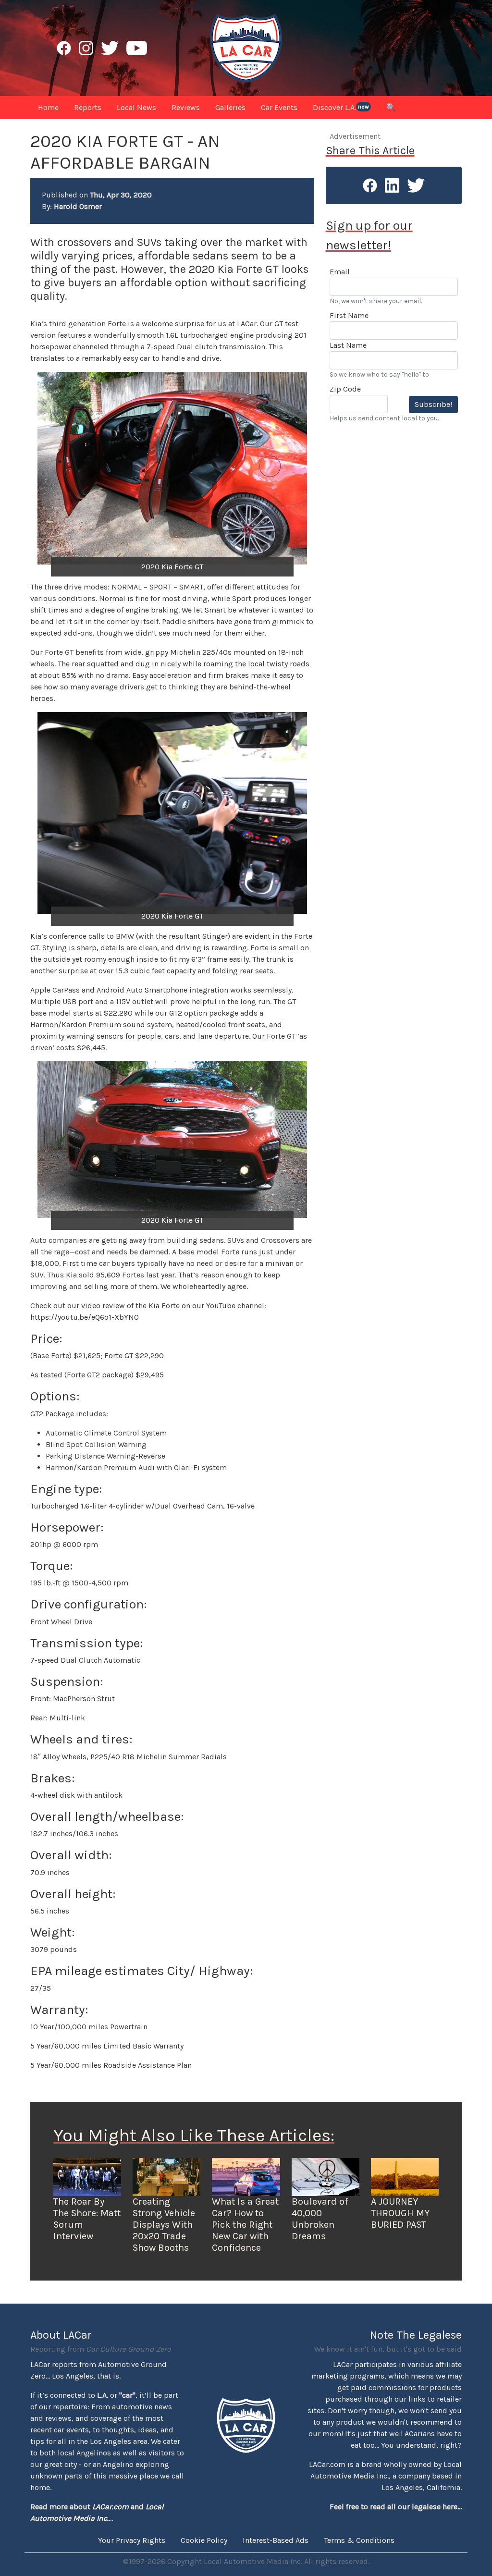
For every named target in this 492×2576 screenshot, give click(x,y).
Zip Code (345, 389)
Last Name (348, 345)
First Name (349, 315)
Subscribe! (433, 404)
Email (340, 272)
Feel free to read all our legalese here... (396, 2507)
